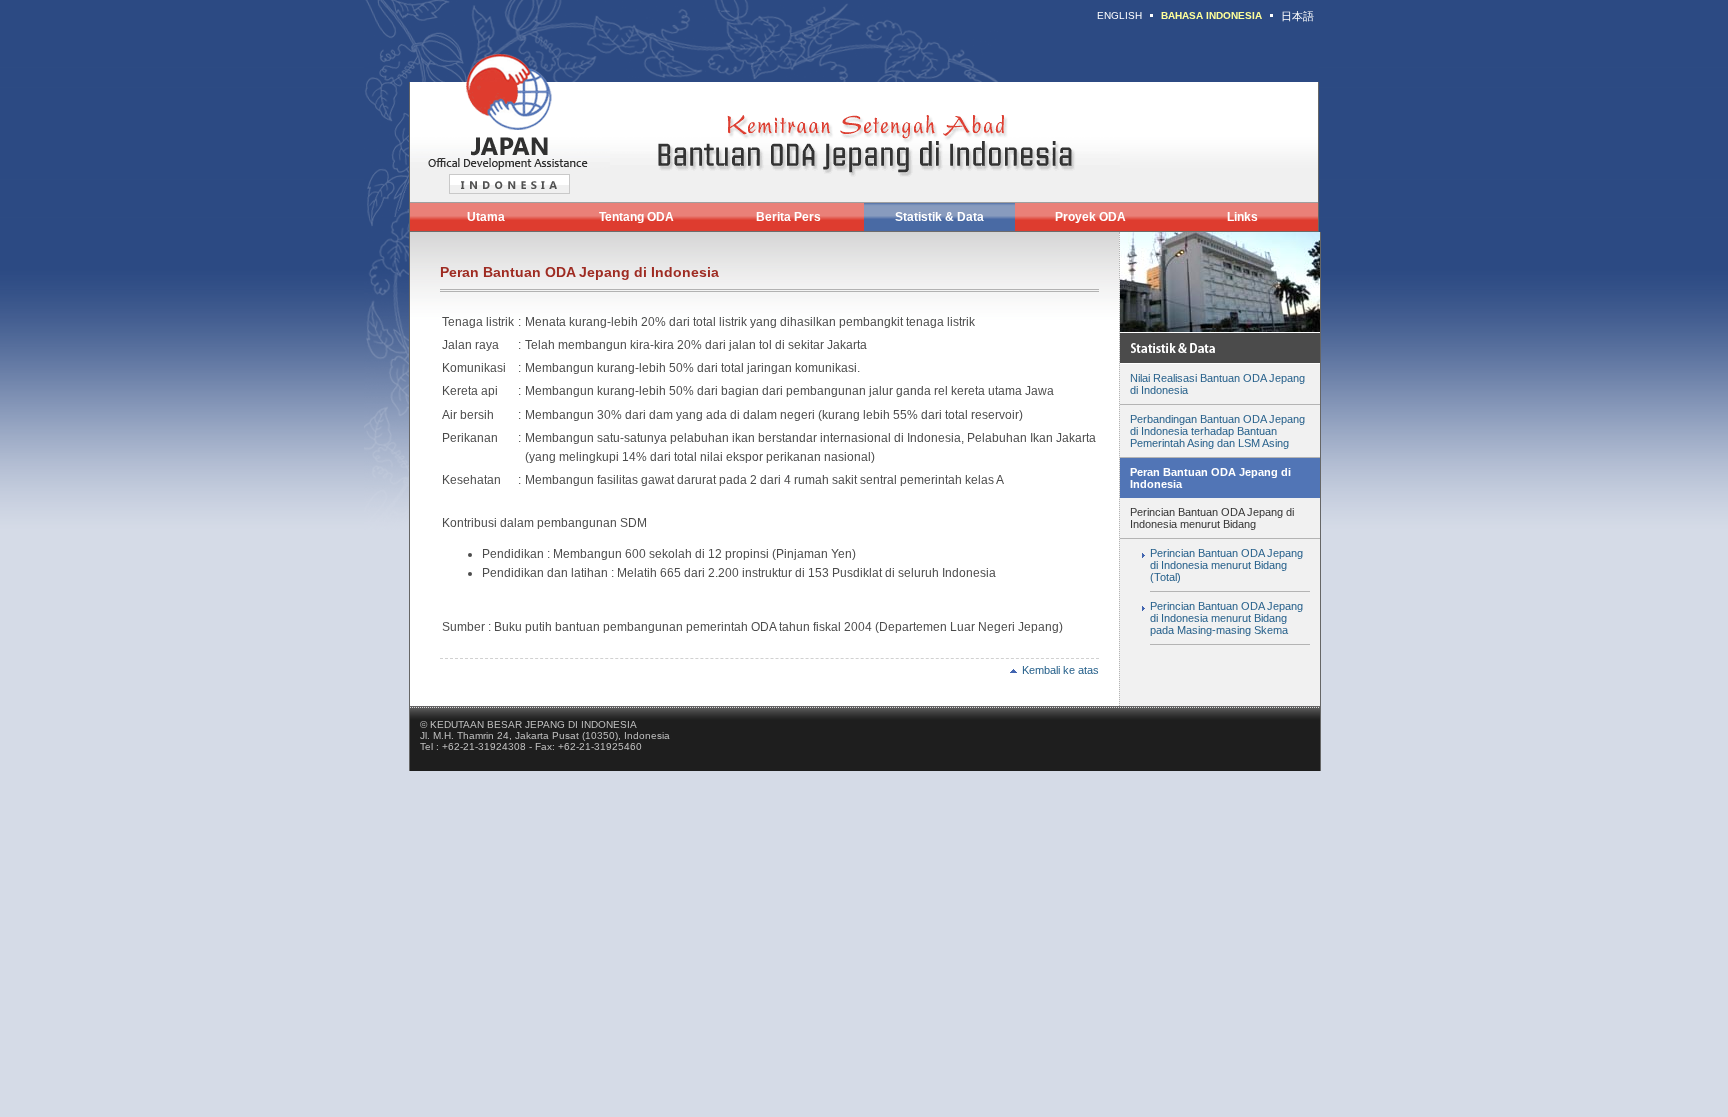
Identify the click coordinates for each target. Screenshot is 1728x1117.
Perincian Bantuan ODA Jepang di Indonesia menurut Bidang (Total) (1226, 565)
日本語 (1297, 16)
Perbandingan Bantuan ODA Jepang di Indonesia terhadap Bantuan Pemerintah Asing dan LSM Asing (1217, 431)
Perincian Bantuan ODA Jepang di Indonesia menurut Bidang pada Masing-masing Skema (1226, 618)
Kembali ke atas (1060, 670)
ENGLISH (1119, 15)
